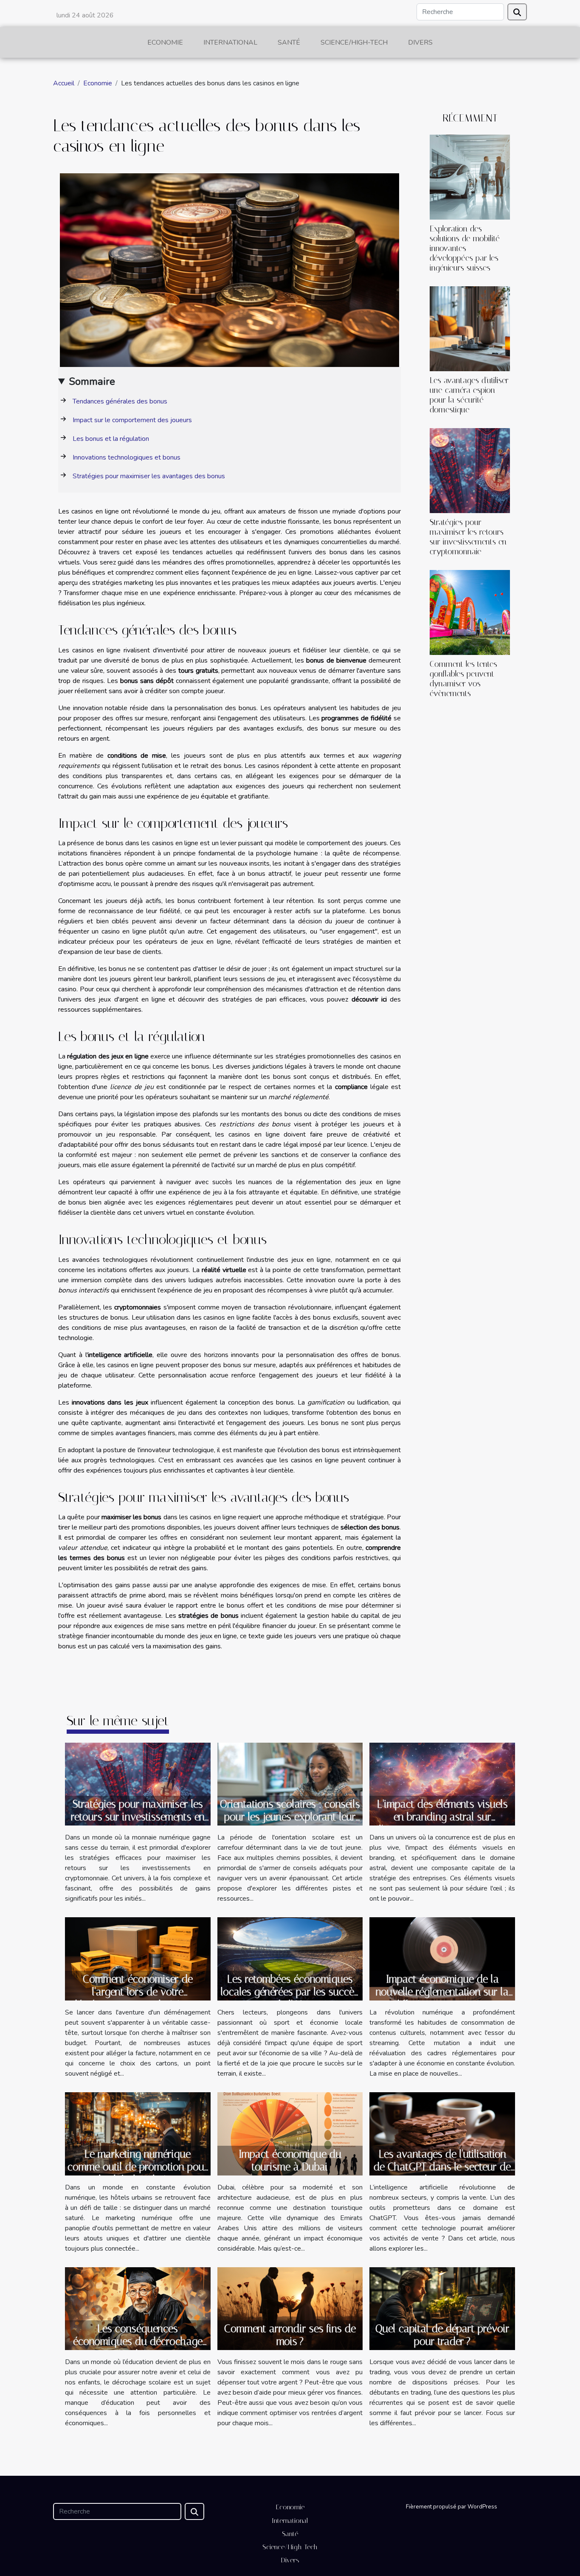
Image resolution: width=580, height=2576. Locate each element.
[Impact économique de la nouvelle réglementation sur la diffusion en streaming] (442, 1958)
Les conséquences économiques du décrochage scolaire (138, 2341)
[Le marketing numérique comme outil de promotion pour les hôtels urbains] (138, 2133)
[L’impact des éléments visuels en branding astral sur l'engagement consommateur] (442, 1783)
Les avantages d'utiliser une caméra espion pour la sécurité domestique (469, 395)
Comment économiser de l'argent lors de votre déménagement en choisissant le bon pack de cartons (138, 1998)
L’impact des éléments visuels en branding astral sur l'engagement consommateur (442, 1817)
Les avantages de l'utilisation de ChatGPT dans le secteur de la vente (442, 2167)
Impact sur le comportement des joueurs (132, 420)
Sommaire (92, 381)
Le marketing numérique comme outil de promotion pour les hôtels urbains (138, 2167)
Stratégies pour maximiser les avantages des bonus (149, 476)
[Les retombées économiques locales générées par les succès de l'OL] (290, 1958)
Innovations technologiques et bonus (127, 457)
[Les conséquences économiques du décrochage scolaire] (138, 2308)
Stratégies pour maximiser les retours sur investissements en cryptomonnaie (468, 537)
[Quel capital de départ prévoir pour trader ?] (442, 2308)
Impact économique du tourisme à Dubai (290, 2160)
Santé (289, 42)
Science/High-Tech (354, 42)
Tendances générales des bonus (120, 401)
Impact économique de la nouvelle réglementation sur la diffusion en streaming (442, 1992)
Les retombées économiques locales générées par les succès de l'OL (290, 1992)
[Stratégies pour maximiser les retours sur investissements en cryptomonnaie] (470, 470)
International (230, 42)
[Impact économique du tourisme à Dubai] (290, 2133)
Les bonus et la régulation (111, 439)
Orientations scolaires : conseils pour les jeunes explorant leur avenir (290, 1817)
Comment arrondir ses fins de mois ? (290, 2335)
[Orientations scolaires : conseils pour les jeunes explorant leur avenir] (290, 1783)
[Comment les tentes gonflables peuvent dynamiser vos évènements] (470, 612)
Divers (420, 42)
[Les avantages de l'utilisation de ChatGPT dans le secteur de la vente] (442, 2133)
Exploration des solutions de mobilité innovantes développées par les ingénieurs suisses (465, 248)
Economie (165, 42)
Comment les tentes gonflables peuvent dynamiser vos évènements (463, 679)
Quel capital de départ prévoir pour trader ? (442, 2335)
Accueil (64, 83)
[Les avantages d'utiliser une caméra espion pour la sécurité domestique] (470, 328)
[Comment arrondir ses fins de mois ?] (290, 2308)
